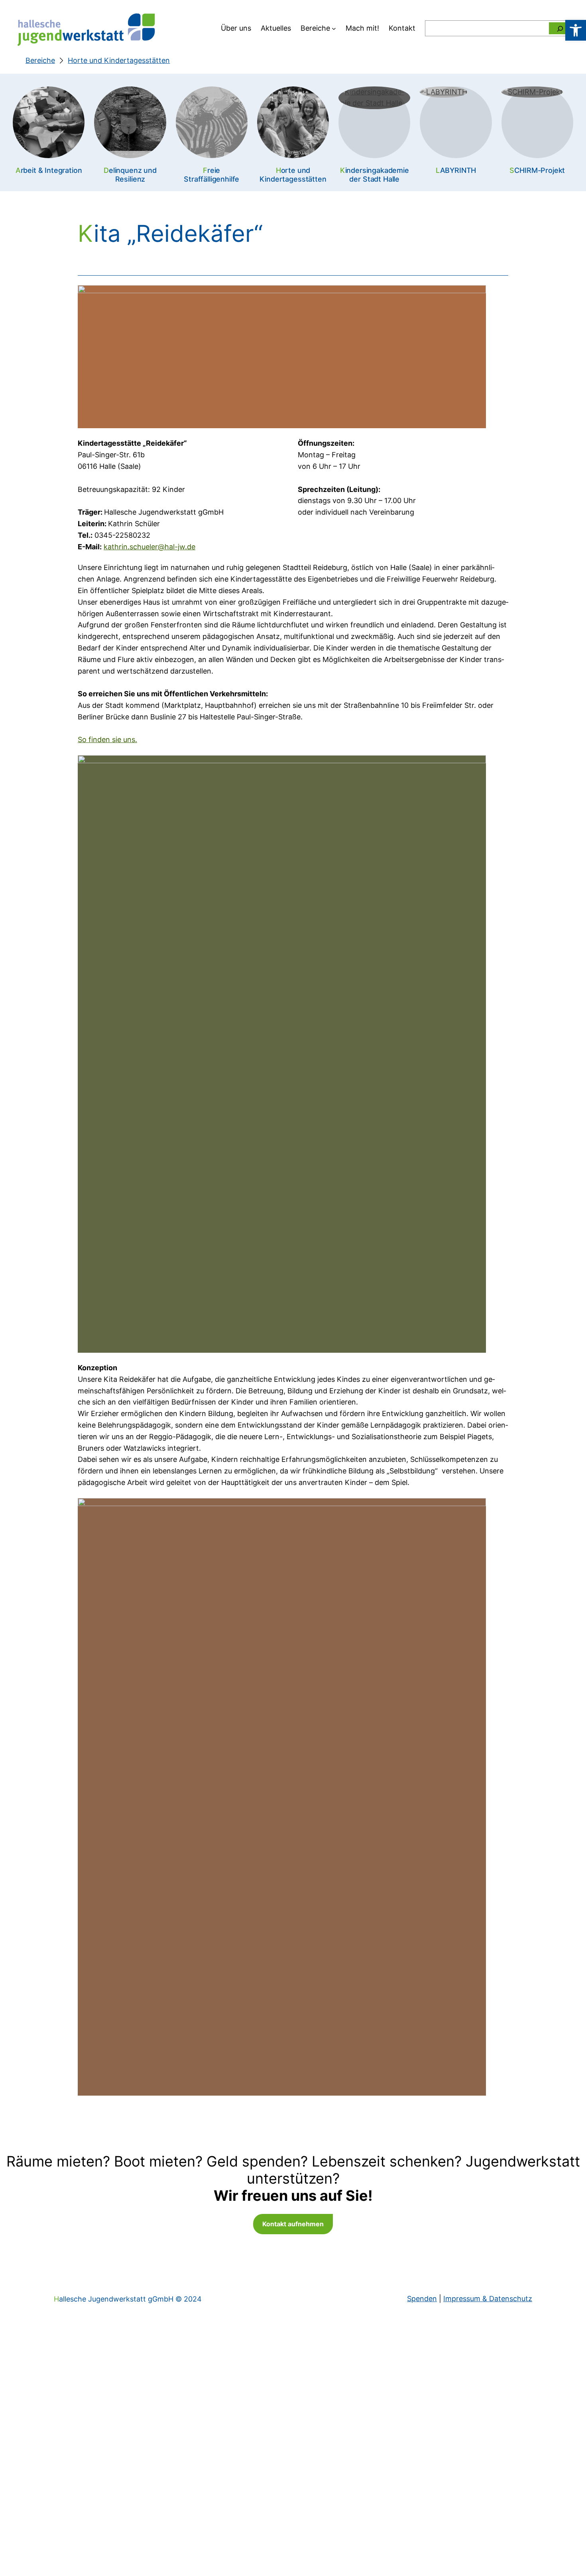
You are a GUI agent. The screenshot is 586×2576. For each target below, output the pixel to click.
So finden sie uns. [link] (107, 739)
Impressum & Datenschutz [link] (488, 2299)
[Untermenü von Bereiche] (334, 28)
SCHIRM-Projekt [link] (537, 170)
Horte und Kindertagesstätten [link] (293, 175)
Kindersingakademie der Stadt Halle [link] (375, 175)
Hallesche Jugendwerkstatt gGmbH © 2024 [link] (128, 2299)
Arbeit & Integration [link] (49, 170)
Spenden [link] (422, 2299)
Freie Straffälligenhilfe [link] (211, 175)
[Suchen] (560, 28)
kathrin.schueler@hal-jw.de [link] (149, 547)
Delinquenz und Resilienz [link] (130, 175)
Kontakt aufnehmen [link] (293, 2224)
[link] (576, 30)
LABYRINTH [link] (456, 170)
